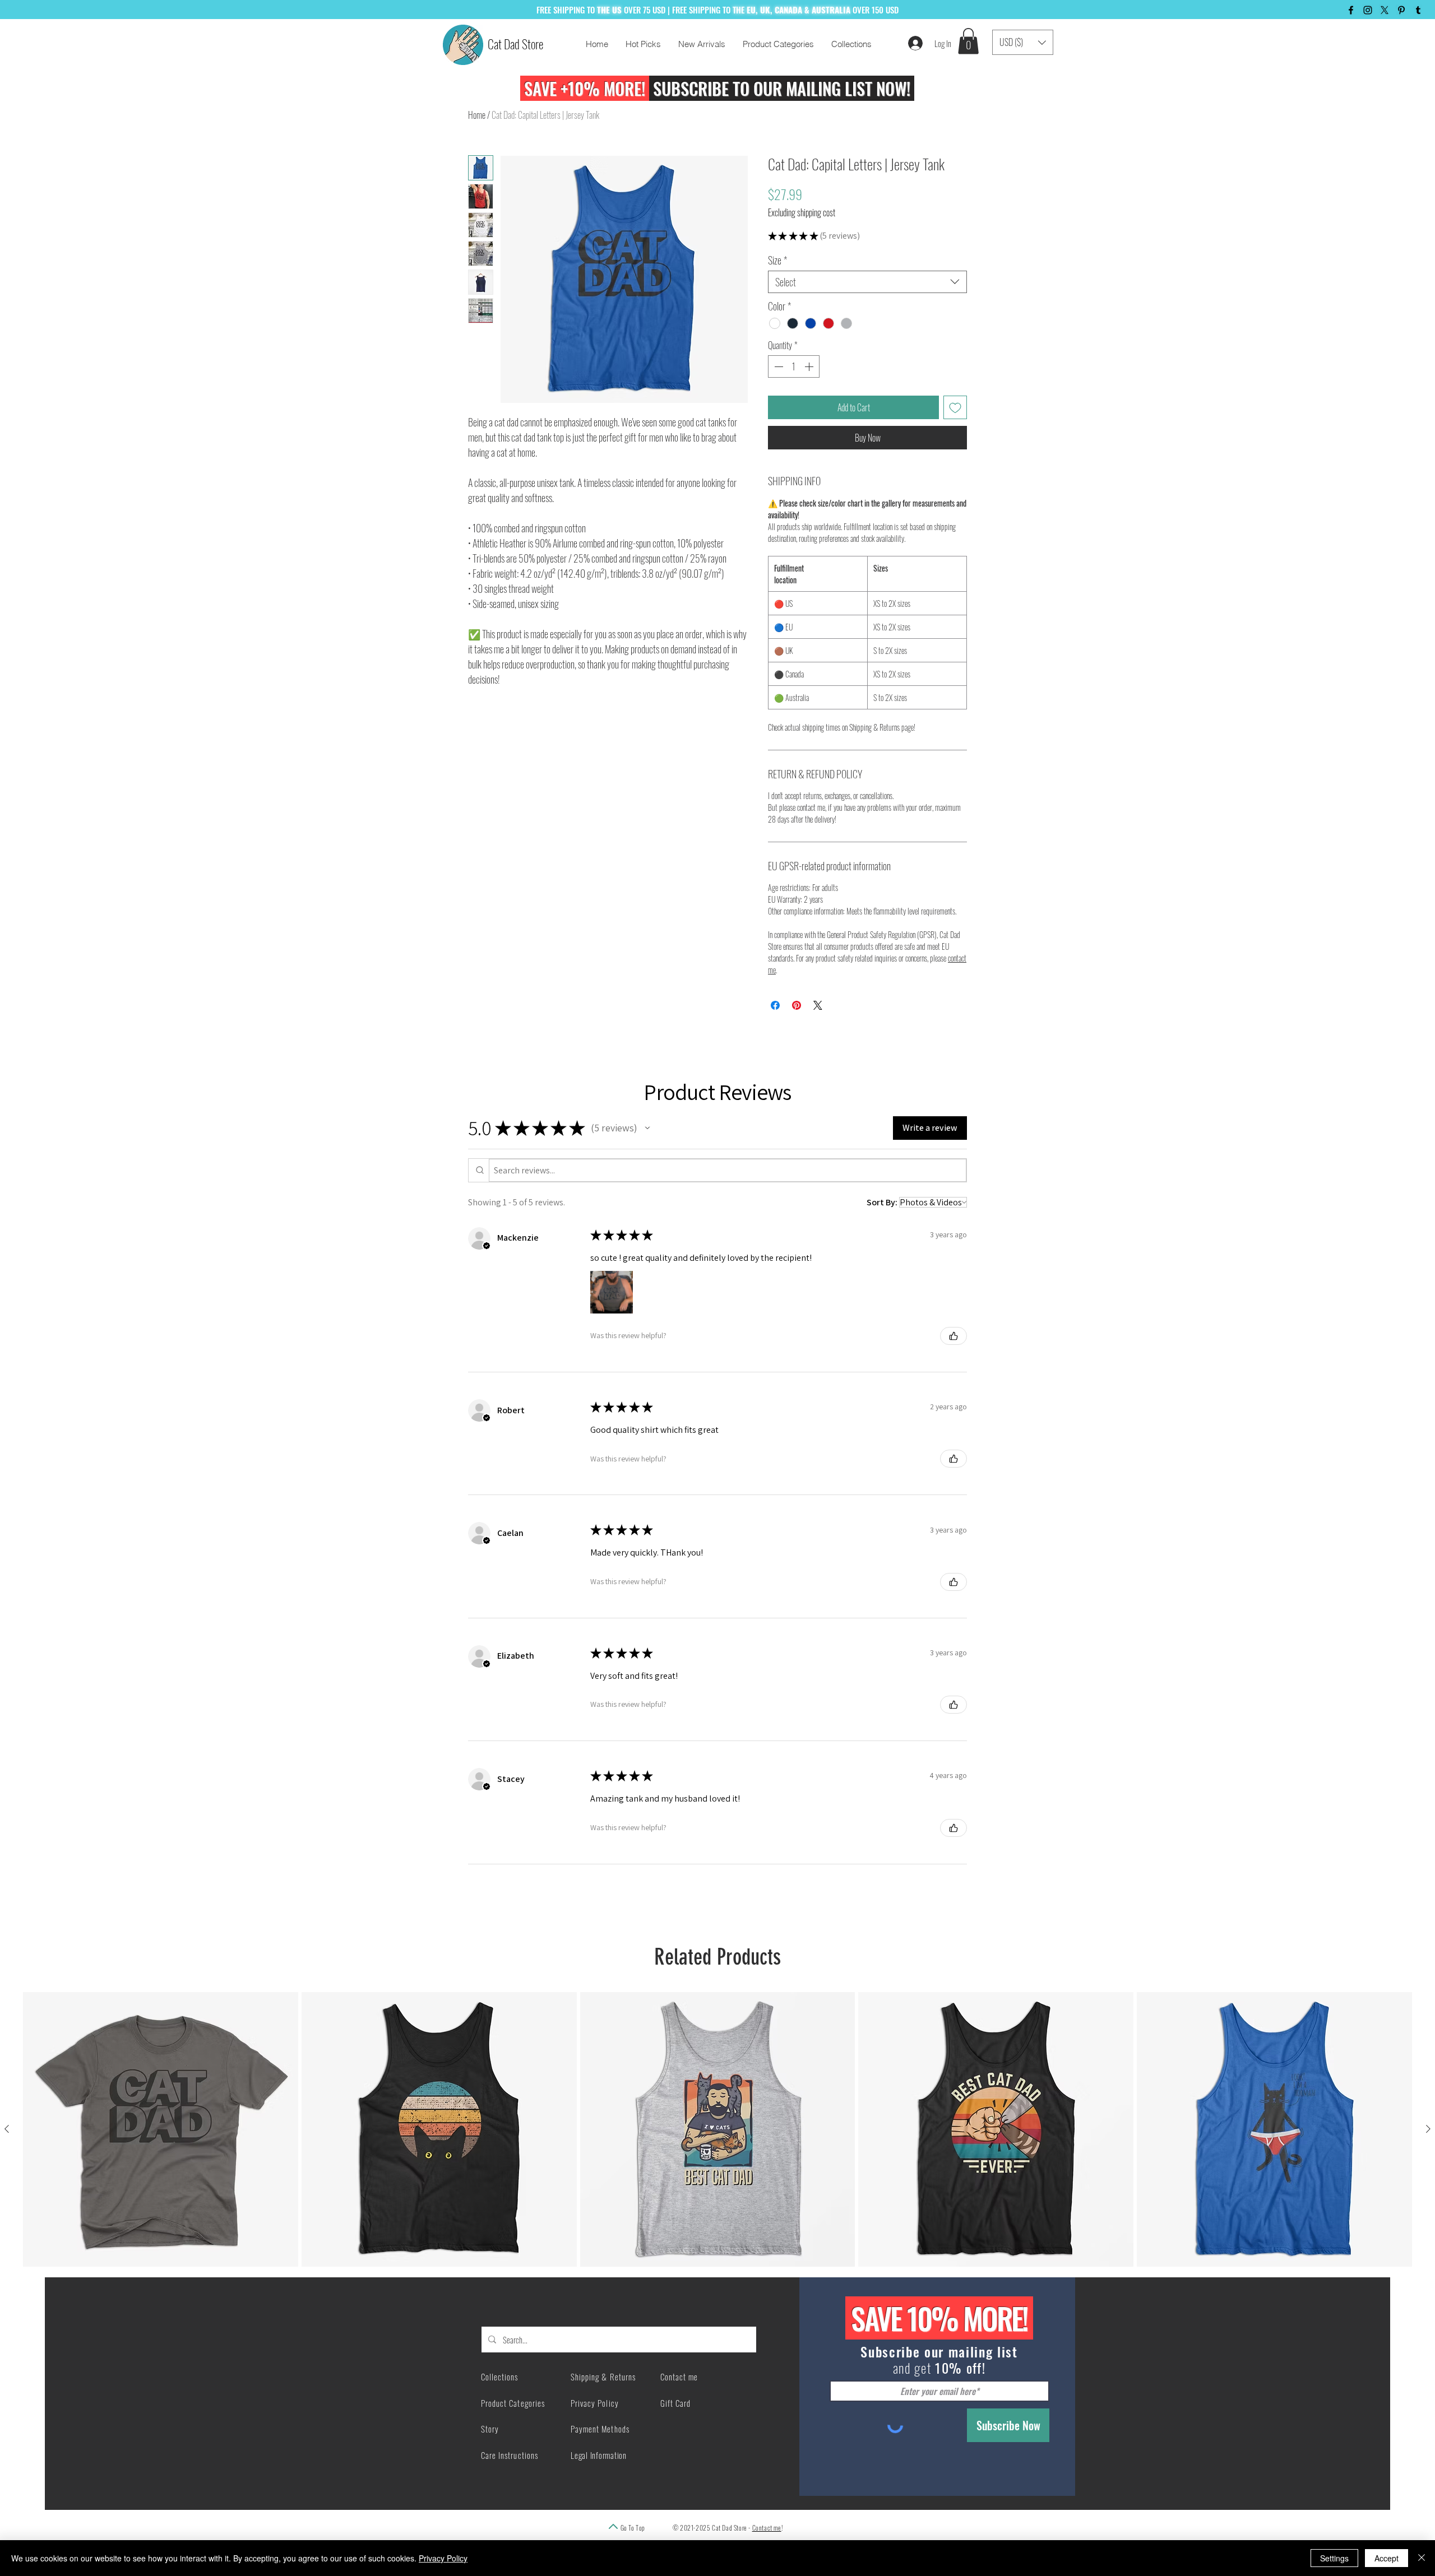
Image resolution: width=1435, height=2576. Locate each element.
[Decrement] (777, 366)
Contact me (767, 2528)
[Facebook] (1351, 10)
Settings (1334, 2558)
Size (777, 260)
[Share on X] (818, 1005)
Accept (1387, 2558)
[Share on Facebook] (775, 1005)
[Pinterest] (1401, 10)
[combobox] (867, 282)
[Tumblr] (1418, 10)
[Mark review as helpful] (953, 1336)
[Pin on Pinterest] (797, 1005)
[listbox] (1023, 42)
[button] (968, 41)
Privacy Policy (443, 2558)
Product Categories (513, 2403)
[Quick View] (161, 2130)
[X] (1385, 10)
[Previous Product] (7, 2129)
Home (477, 115)
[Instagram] (1368, 10)
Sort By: (882, 1202)
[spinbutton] (794, 366)
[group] (717, 2130)
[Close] (1422, 2558)
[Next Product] (1428, 2129)
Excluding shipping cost (802, 212)
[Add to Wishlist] (955, 407)
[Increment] (810, 366)
